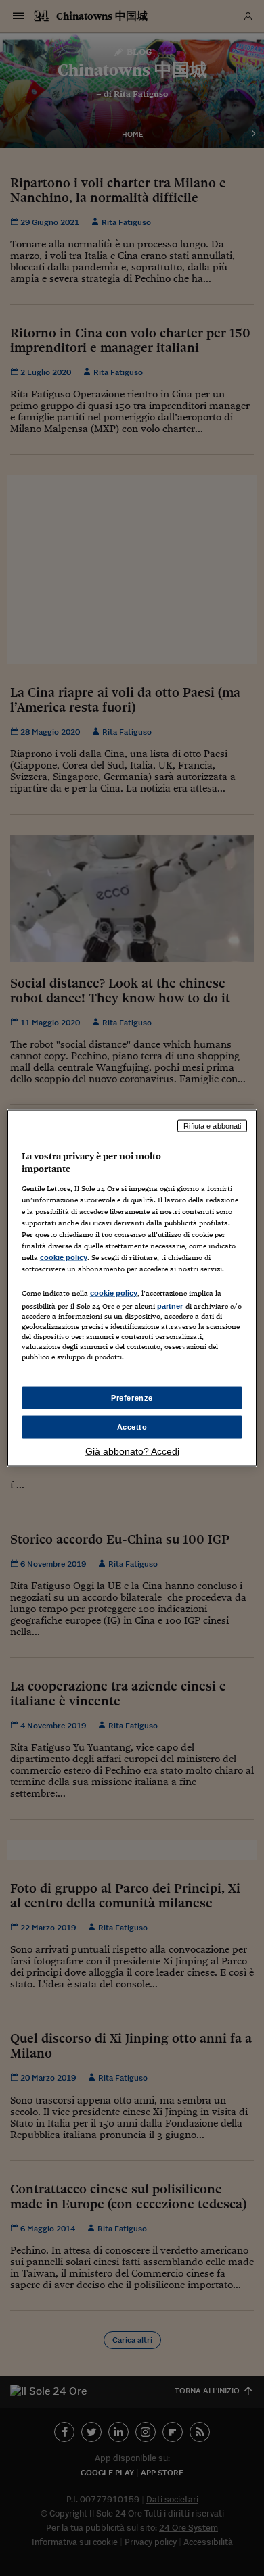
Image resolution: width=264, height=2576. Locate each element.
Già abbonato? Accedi (132, 1451)
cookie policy (64, 1257)
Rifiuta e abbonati (212, 1125)
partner (170, 1306)
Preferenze (132, 1397)
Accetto (132, 1427)
